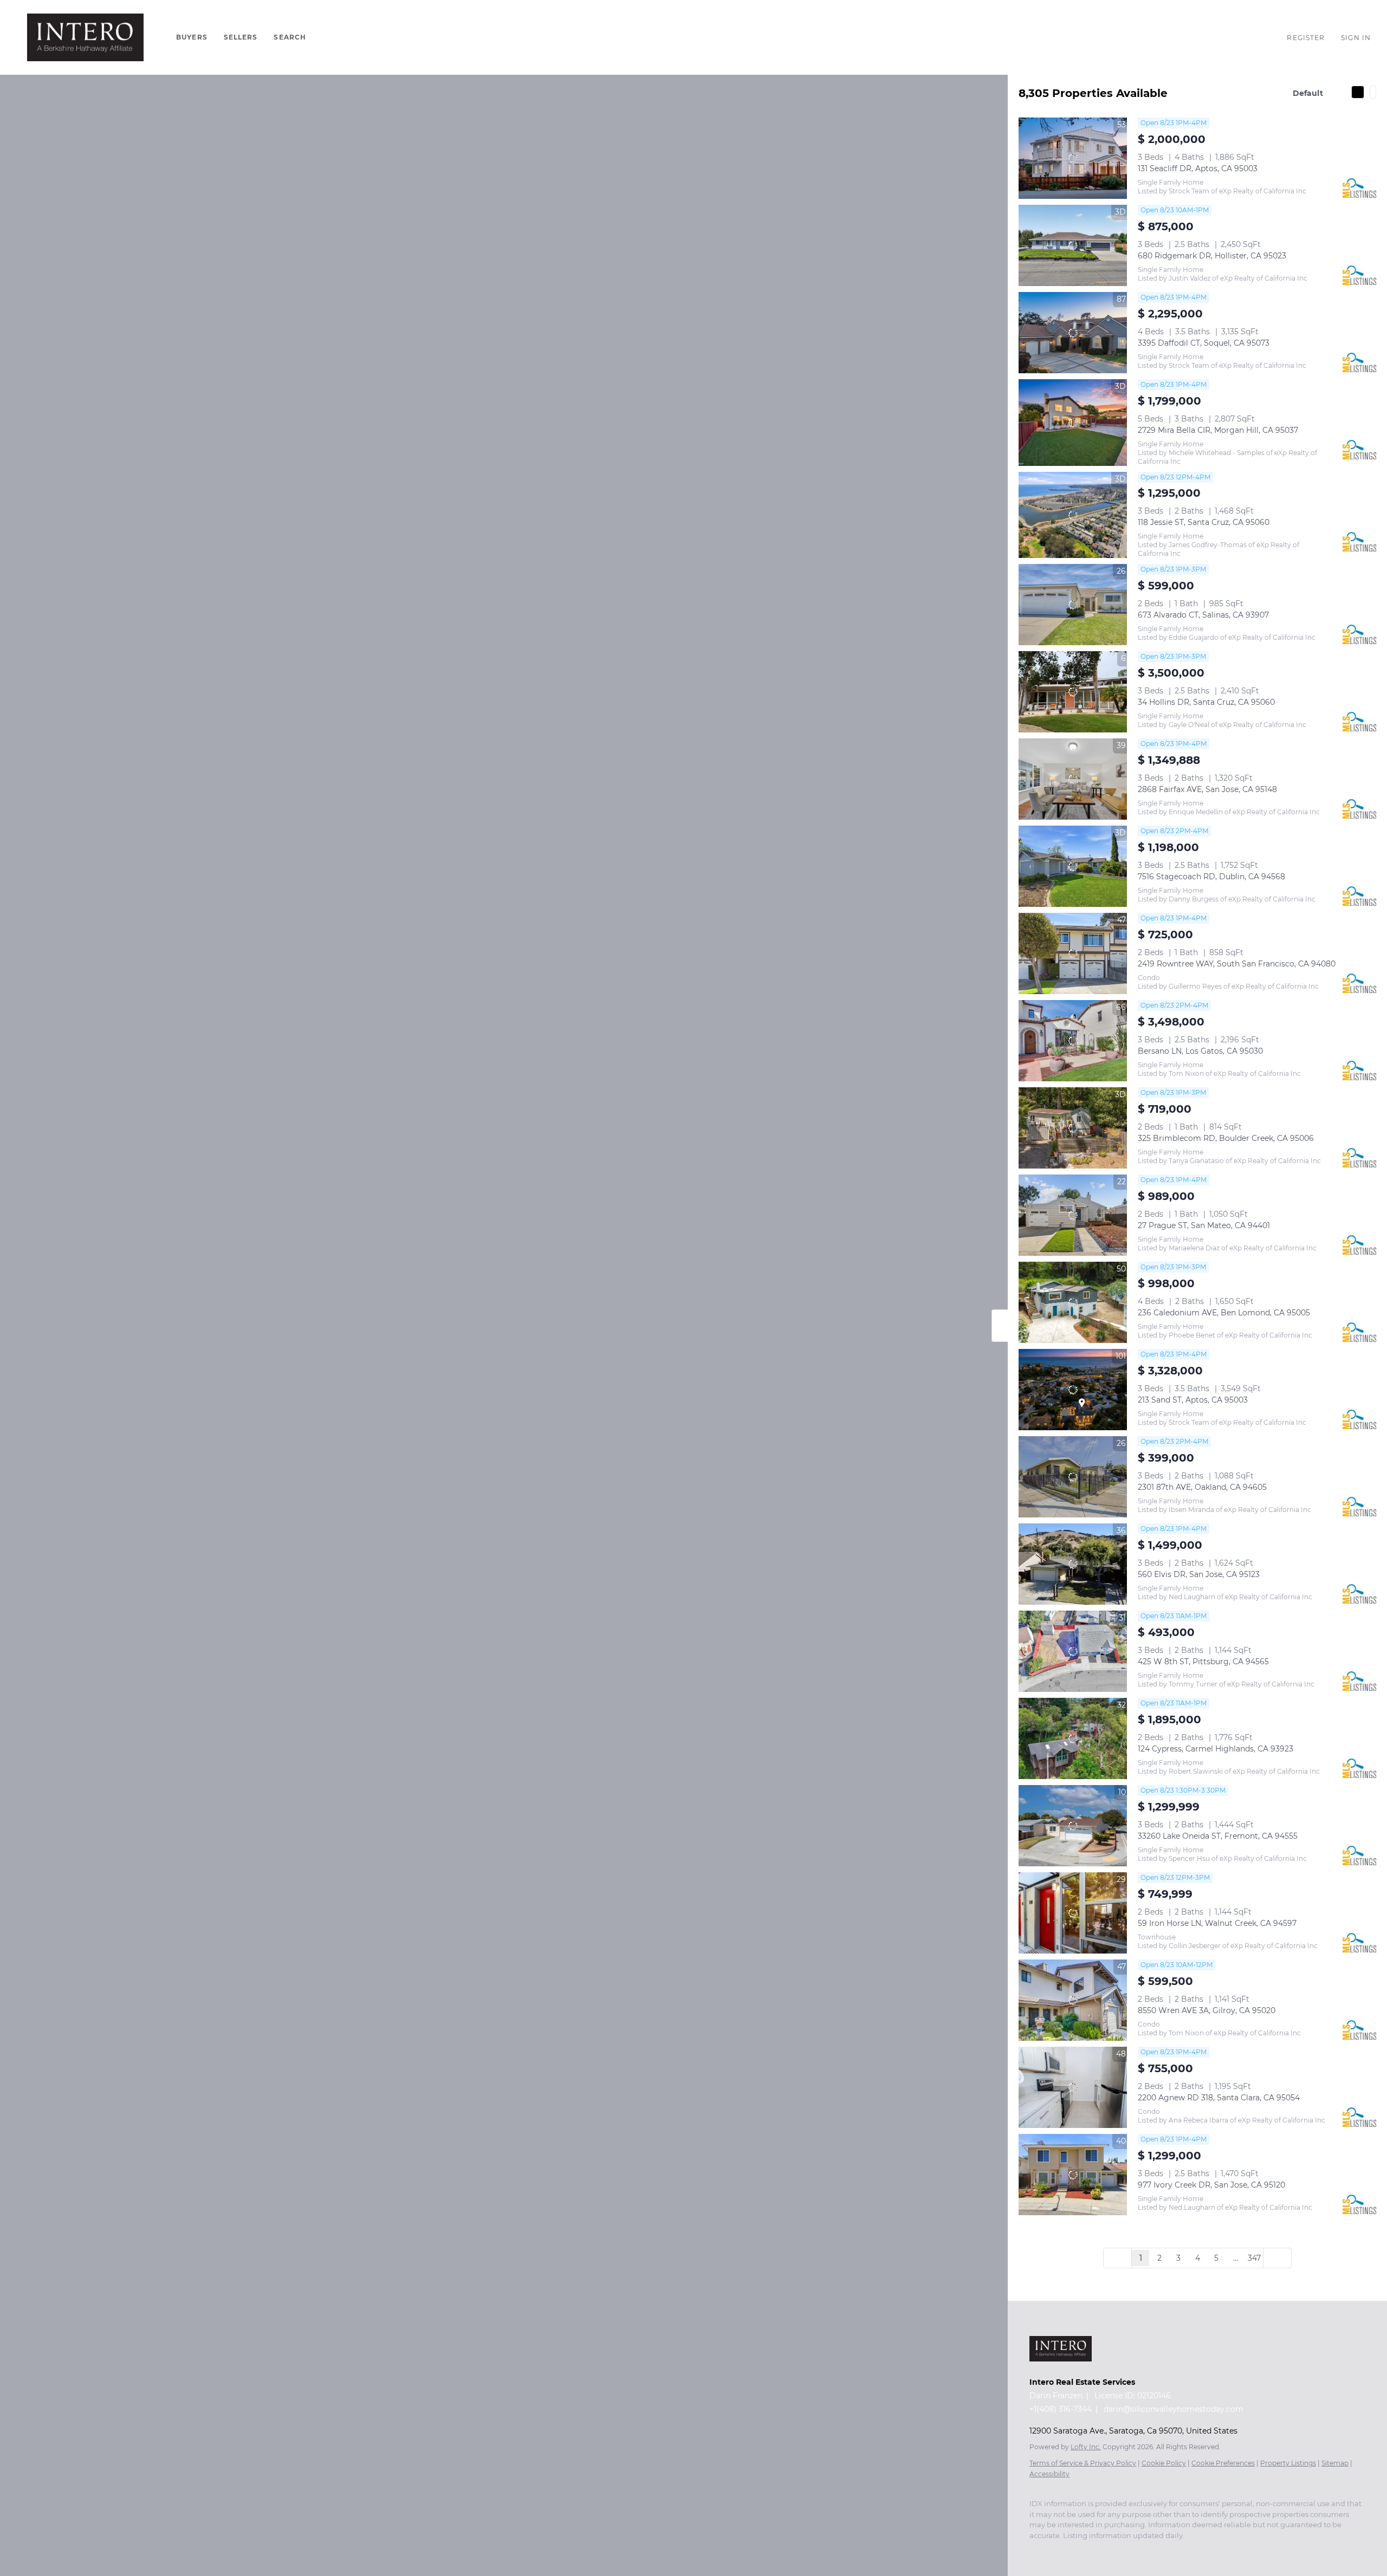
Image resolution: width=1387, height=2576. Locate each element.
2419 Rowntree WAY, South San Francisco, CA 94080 (1237, 964)
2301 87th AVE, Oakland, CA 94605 (1202, 1487)
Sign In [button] (1356, 38)
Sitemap (1335, 2463)
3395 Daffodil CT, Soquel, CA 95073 (1204, 343)
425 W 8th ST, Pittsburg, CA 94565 (1203, 1662)
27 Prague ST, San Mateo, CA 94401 (1204, 1225)
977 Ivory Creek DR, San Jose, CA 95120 (1211, 2185)
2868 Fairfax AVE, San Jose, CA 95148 (1207, 789)
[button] (85, 37)
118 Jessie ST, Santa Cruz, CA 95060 (1204, 522)
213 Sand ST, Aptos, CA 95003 (1193, 1400)
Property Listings (1288, 2463)
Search (290, 37)
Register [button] (1306, 38)
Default (1308, 93)
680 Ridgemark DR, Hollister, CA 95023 (1212, 256)
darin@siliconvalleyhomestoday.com (1174, 2409)
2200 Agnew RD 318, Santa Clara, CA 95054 (1219, 2098)
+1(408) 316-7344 (1061, 2409)
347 (1254, 2258)
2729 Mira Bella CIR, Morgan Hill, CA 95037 (1218, 430)
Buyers (192, 37)
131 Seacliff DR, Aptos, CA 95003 (1198, 168)
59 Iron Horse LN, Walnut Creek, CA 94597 (1217, 1923)
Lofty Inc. (1086, 2447)
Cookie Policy (1164, 2463)
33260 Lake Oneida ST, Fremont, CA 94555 (1218, 1836)
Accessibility (1049, 2474)
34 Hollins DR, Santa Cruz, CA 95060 (1206, 702)
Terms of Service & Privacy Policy (1083, 2463)
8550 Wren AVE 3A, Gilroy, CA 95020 (1207, 2010)
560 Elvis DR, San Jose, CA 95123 (1199, 1574)
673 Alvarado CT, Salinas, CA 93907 (1203, 615)
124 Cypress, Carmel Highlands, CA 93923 (1216, 1749)
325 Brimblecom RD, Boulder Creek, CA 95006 (1226, 1138)
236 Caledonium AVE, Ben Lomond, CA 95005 (1224, 1313)
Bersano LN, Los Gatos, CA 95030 (1200, 1051)
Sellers (241, 37)
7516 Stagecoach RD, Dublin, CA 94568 (1211, 877)
